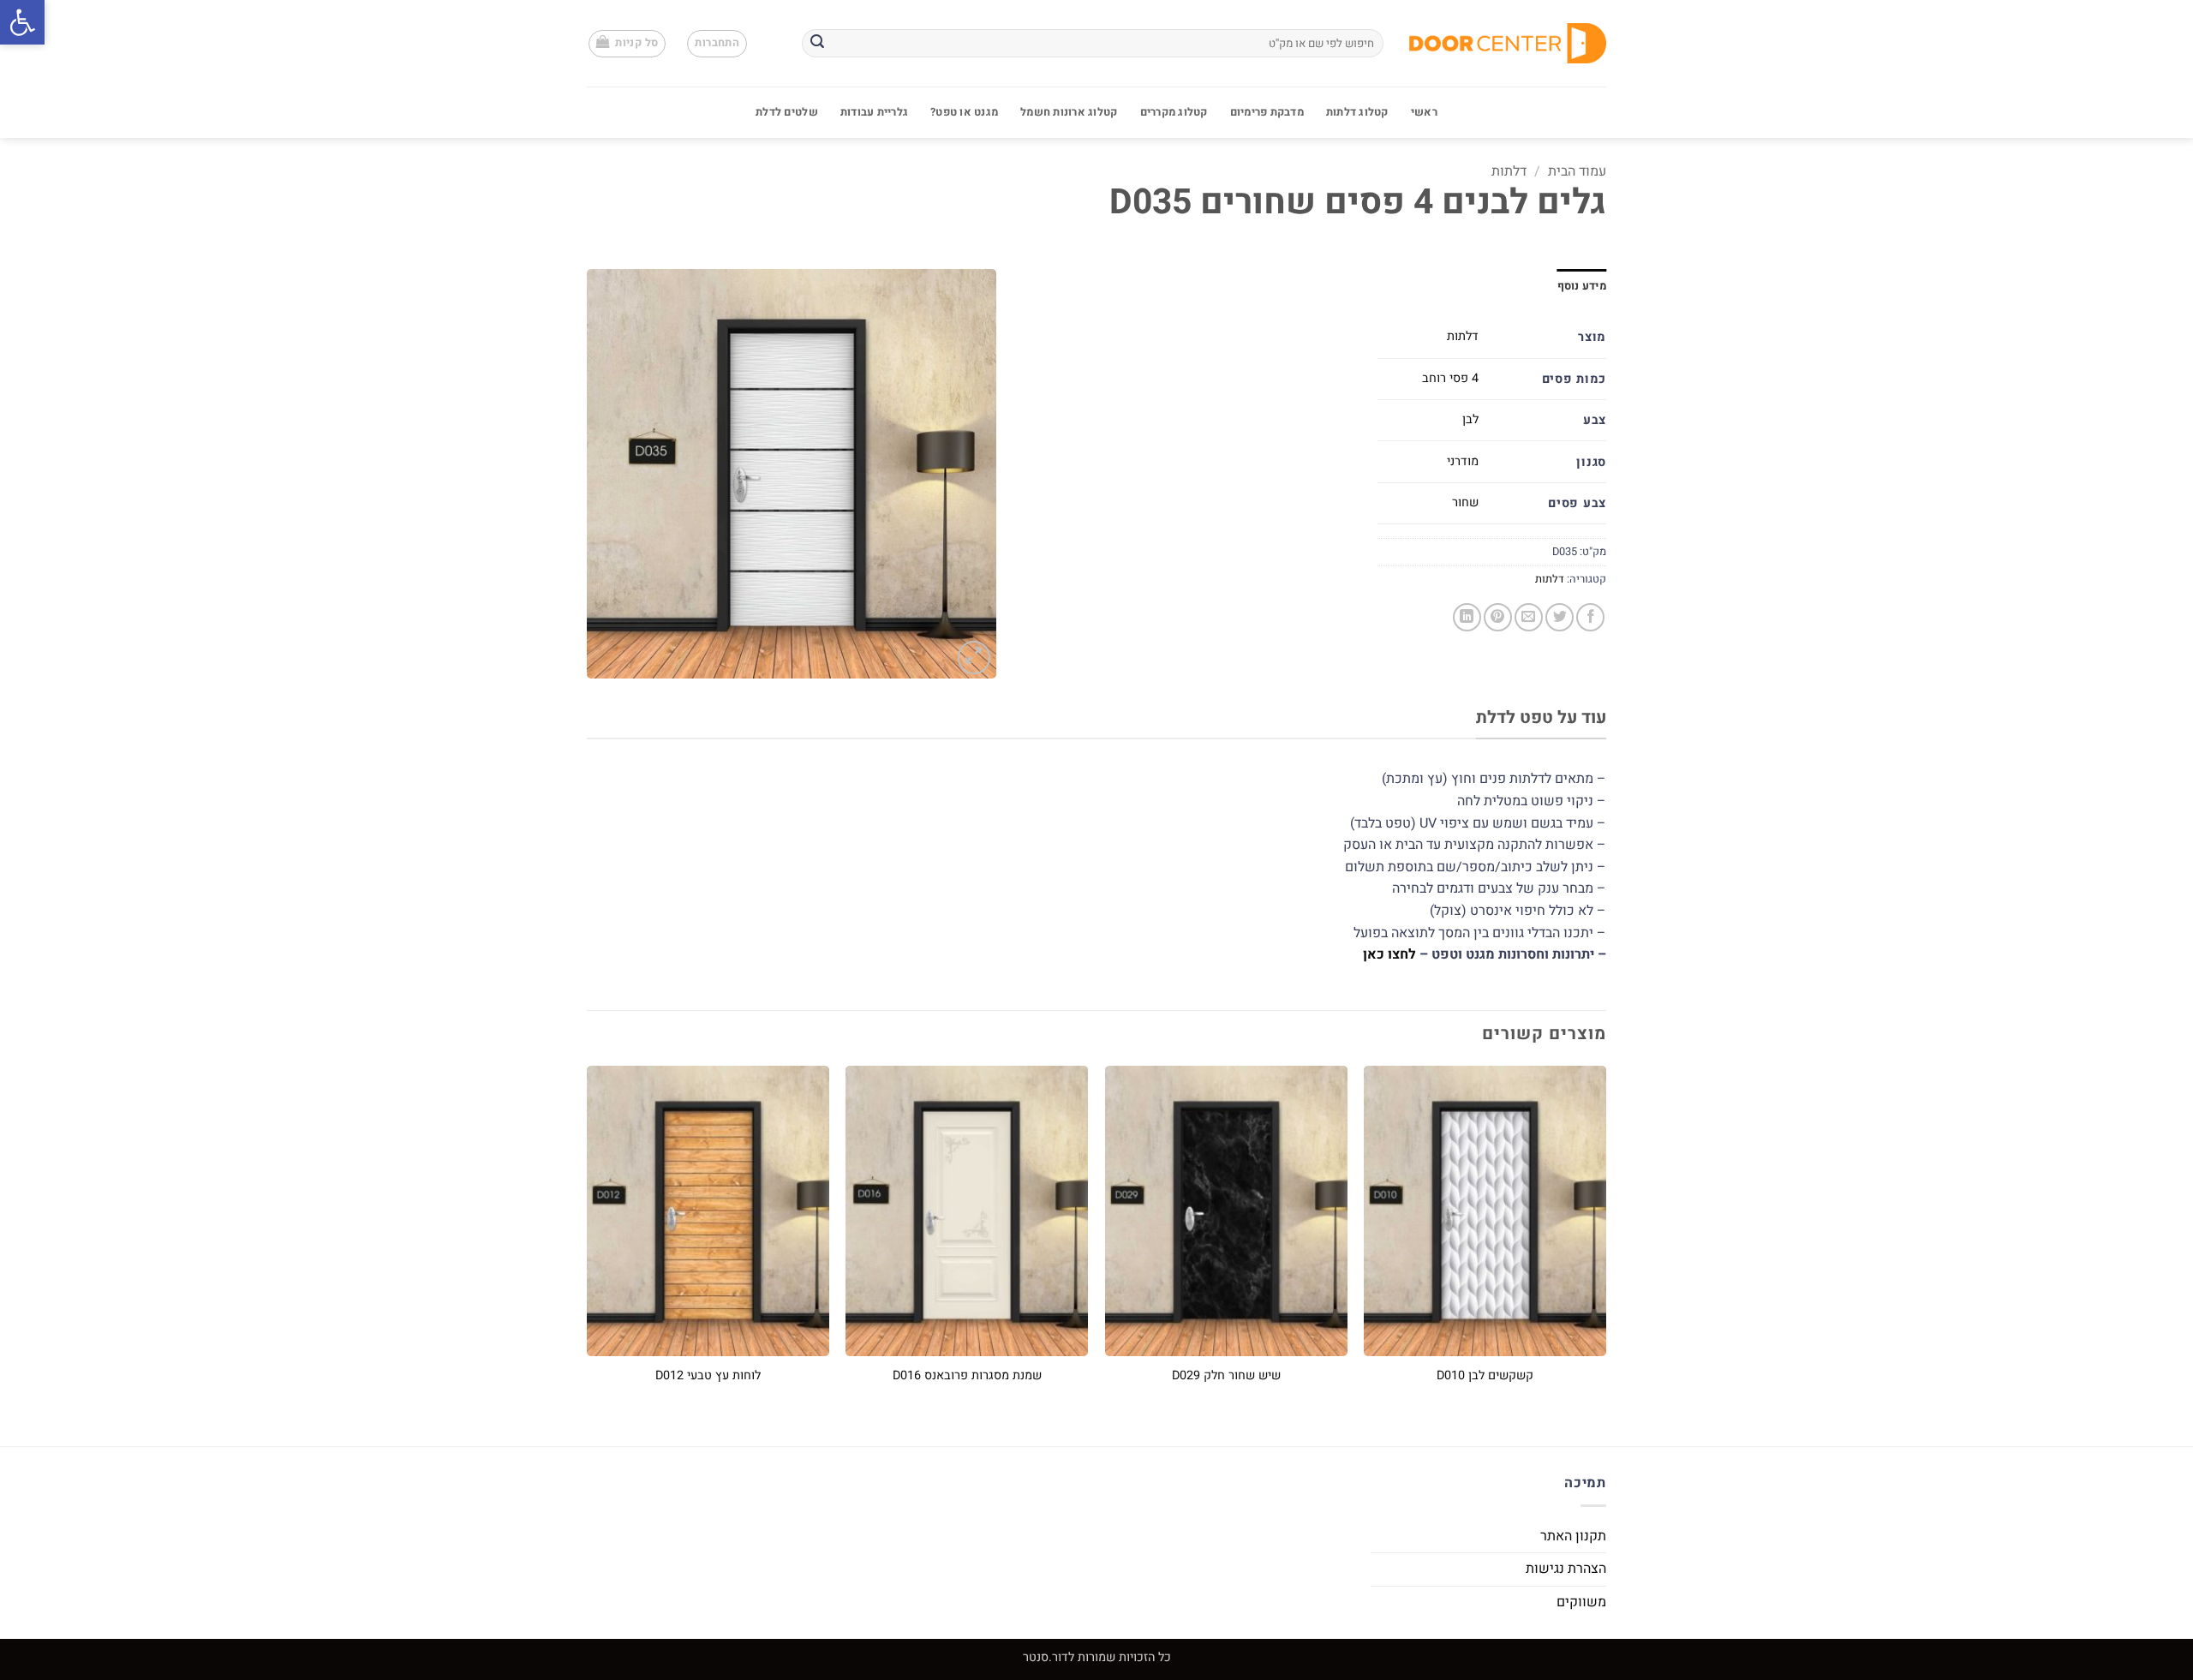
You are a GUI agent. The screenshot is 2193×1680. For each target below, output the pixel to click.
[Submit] (817, 44)
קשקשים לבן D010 (1485, 1376)
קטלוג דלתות (1357, 112)
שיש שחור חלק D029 (1226, 1376)
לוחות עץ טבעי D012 (708, 1376)
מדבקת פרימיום (1267, 112)
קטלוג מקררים (1174, 112)
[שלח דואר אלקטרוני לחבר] (1529, 617)
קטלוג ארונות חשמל (1069, 112)
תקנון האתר (1573, 1536)
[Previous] (1605, 1242)
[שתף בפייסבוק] (1590, 617)
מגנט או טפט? (964, 112)
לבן (1470, 419)
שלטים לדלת (787, 112)
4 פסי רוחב (1450, 378)
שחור (1465, 502)
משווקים (1581, 1602)
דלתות (1509, 171)
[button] (22, 22)
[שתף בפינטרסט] (1498, 617)
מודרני (1463, 461)
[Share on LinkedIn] (1467, 617)
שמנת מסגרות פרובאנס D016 (967, 1376)
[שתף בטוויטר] (1560, 617)
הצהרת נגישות (1566, 1569)
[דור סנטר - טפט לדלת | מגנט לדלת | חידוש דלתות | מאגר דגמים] (1508, 43)
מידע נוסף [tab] (1582, 286)
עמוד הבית (1577, 171)
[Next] (588, 1242)
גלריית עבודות (874, 112)
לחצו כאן (1389, 954)
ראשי (1424, 112)
